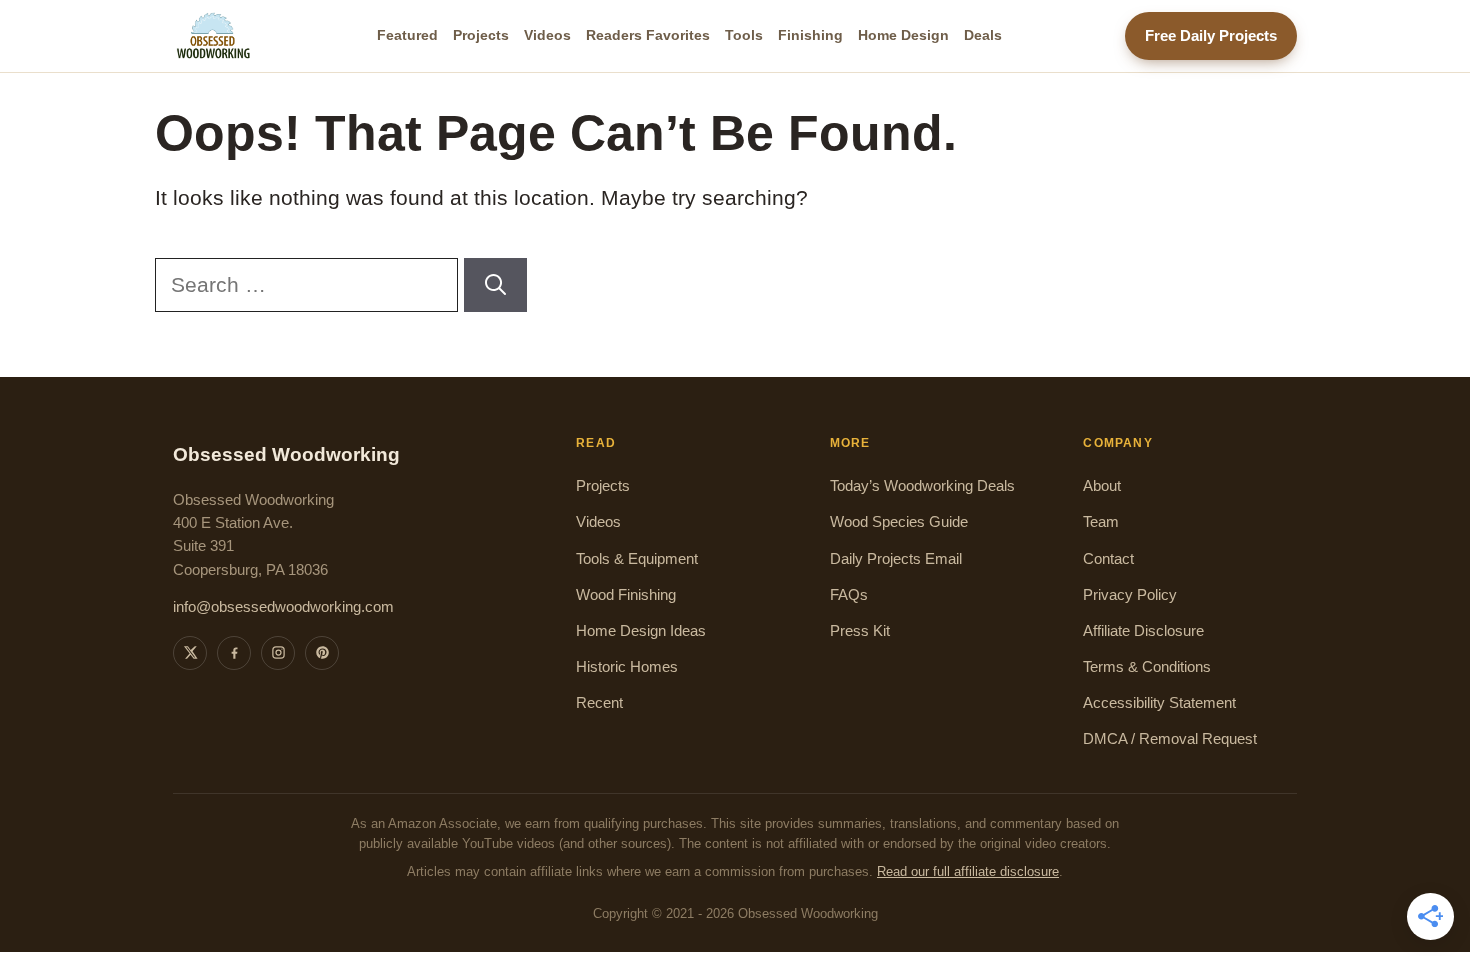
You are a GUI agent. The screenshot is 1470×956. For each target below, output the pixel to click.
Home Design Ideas (641, 631)
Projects (481, 35)
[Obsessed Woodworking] (214, 36)
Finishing (810, 35)
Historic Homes (627, 667)
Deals (983, 35)
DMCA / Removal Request (1170, 739)
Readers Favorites (648, 35)
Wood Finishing (626, 595)
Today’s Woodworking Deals (922, 486)
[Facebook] (234, 653)
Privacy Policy (1130, 595)
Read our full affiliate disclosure (968, 872)
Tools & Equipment (637, 559)
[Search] (495, 285)
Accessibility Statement (1159, 703)
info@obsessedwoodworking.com (283, 607)
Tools (744, 35)
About (1102, 486)
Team (1101, 522)
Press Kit (860, 631)
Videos (547, 35)
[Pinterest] (322, 653)
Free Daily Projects (1211, 36)
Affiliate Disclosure (1143, 631)
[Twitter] (190, 653)
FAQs (849, 595)
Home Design (903, 35)
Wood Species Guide (899, 522)
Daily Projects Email (896, 559)
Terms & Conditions (1147, 667)
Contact (1108, 559)
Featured (407, 35)
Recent (599, 703)
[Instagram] (278, 653)
